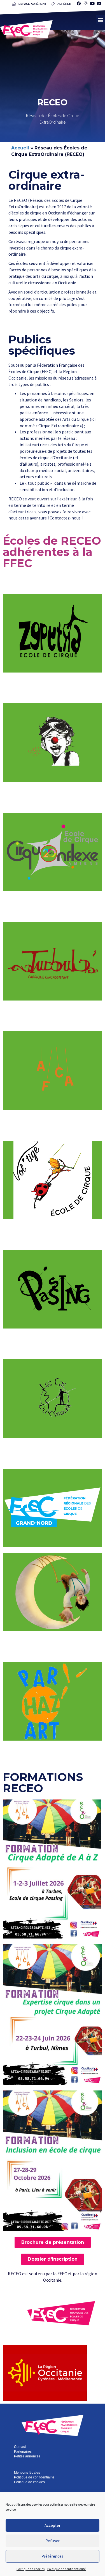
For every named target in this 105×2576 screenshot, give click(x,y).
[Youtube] (92, 3)
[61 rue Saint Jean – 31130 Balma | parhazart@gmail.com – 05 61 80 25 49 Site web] (53, 1701)
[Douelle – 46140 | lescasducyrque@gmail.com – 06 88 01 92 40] (53, 1399)
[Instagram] (85, 3)
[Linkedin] (99, 3)
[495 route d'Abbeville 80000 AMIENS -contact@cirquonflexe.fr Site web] (53, 1508)
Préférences (53, 2556)
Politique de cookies (31, 2569)
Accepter (53, 2525)
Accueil (20, 148)
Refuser (53, 2541)
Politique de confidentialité (66, 2569)
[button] (100, 20)
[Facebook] (79, 3)
